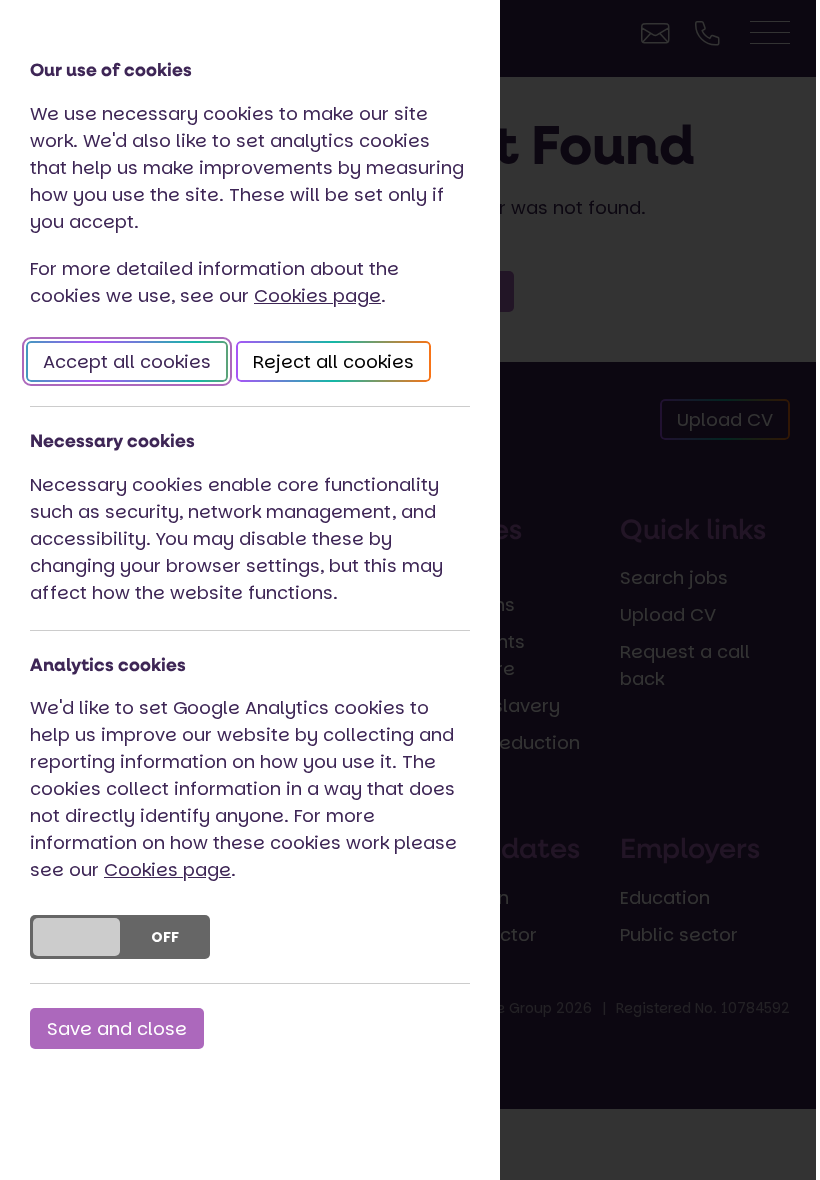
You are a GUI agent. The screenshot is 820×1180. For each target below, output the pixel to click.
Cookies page (317, 295)
